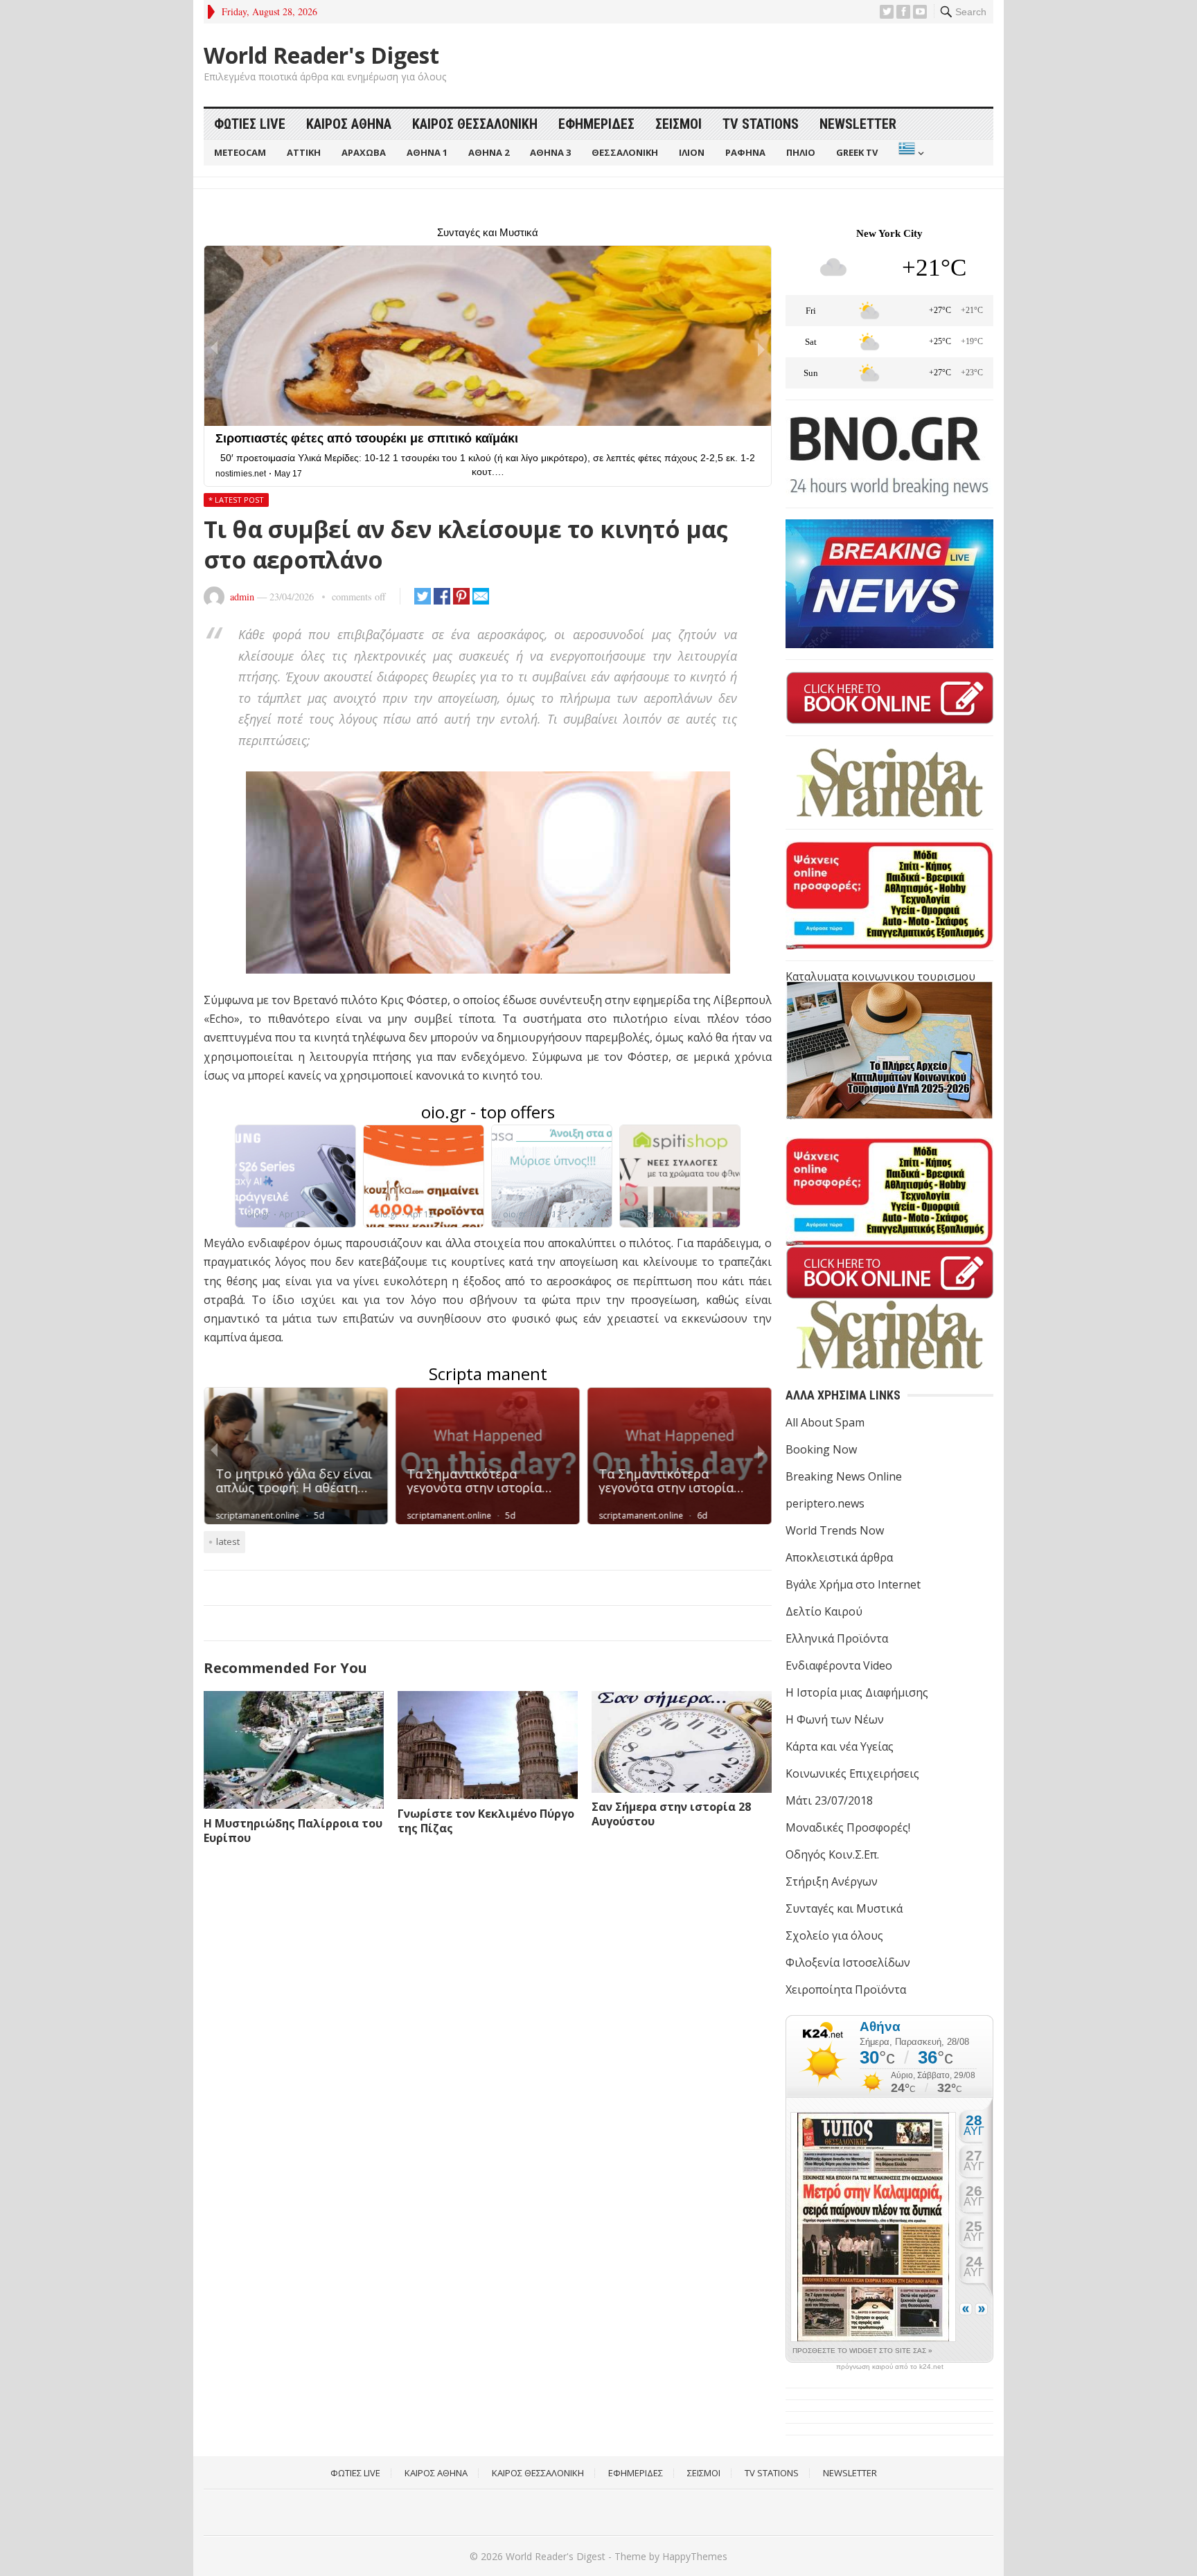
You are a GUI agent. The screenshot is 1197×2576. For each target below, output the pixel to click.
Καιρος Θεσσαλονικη (475, 124)
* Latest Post (236, 500)
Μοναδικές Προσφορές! (848, 1827)
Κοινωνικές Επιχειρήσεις (852, 1773)
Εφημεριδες (596, 124)
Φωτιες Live (250, 124)
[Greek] (910, 153)
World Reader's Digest (321, 55)
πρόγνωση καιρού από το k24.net (890, 2367)
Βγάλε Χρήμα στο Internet (853, 1584)
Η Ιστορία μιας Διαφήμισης (857, 1692)
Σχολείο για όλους (834, 1935)
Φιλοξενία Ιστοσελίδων (848, 1962)
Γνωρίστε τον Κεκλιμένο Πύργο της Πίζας (486, 1821)
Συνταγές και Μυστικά (844, 1908)
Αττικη (304, 152)
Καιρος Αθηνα (349, 124)
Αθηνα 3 (550, 152)
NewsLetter (858, 124)
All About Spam (825, 1422)
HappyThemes (695, 2556)
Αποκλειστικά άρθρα (839, 1557)
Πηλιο (801, 152)
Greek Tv (857, 152)
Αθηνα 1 (427, 152)
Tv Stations (761, 124)
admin (242, 597)
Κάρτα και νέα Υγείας (840, 1746)
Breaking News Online (844, 1476)
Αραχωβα (364, 152)
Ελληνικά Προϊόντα (837, 1638)
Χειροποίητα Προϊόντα (846, 1989)
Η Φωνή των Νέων (835, 1719)
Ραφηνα (745, 152)
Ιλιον (692, 152)
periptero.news (825, 1503)
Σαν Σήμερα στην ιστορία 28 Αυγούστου (671, 1814)
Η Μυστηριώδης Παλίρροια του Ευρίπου (293, 1831)
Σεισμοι (679, 124)
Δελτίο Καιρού (824, 1611)
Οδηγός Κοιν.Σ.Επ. (832, 1854)
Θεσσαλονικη (625, 152)
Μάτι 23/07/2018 (829, 1800)
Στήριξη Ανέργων (832, 1881)
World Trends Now (835, 1530)
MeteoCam (240, 152)
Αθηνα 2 (489, 152)
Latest (228, 1541)
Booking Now (821, 1449)
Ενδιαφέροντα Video (839, 1665)
